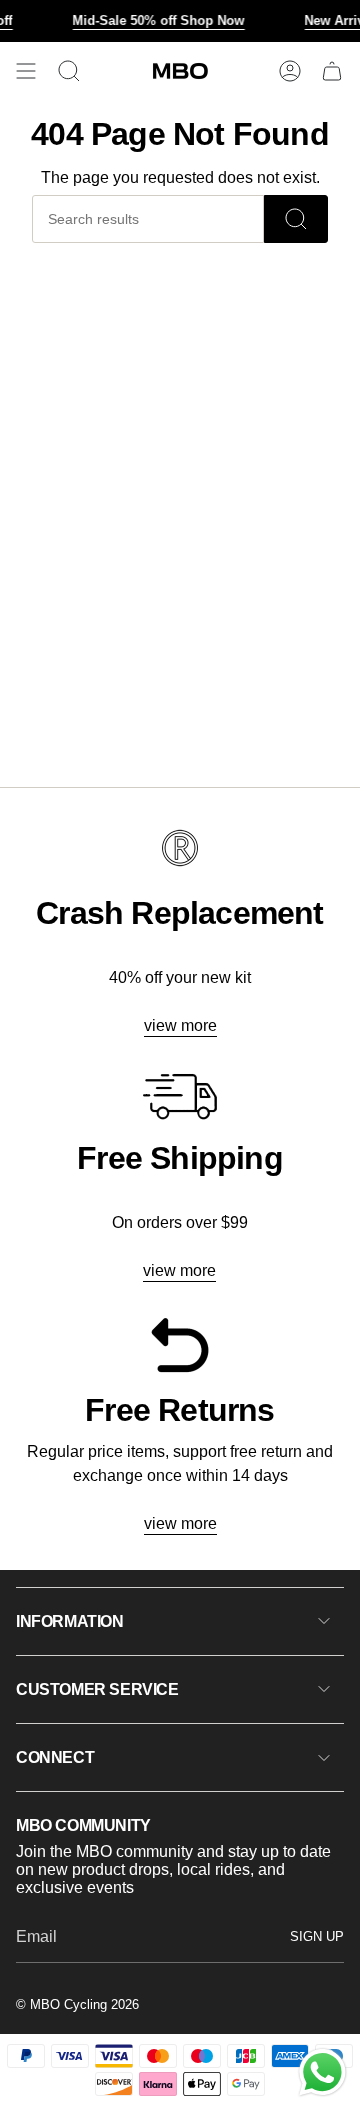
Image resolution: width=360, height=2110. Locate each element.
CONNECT (55, 1757)
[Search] (296, 219)
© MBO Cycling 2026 (77, 2004)
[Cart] (332, 71)
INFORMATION (70, 1621)
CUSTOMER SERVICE (97, 1689)
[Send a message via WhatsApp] (322, 2072)
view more (180, 1025)
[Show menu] (26, 71)
